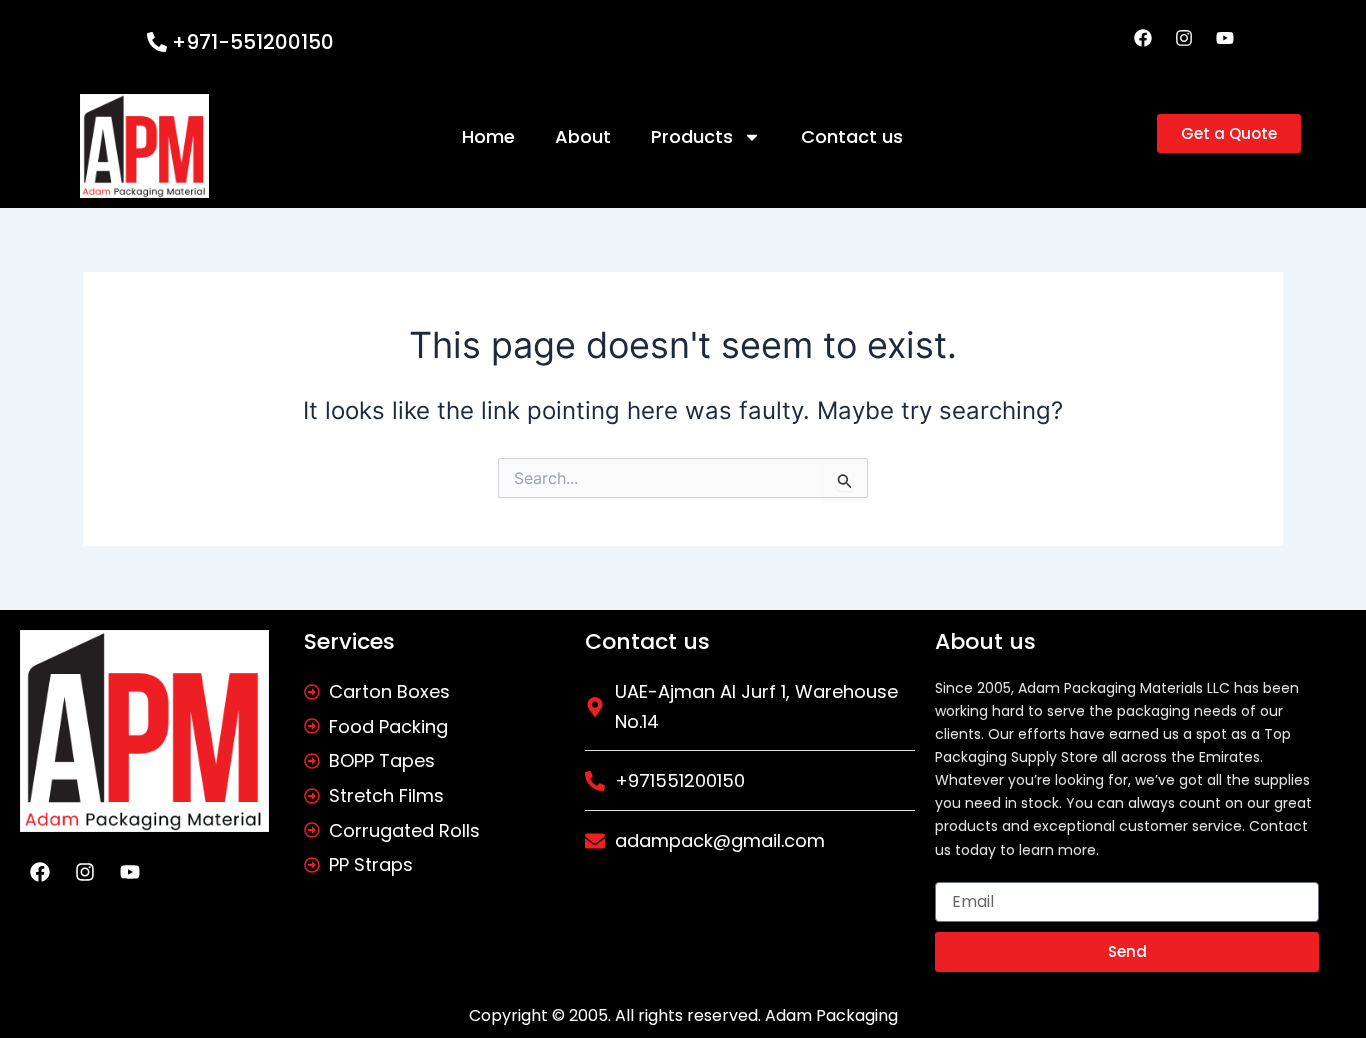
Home (488, 136)
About (583, 136)
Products (692, 136)
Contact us (852, 136)
